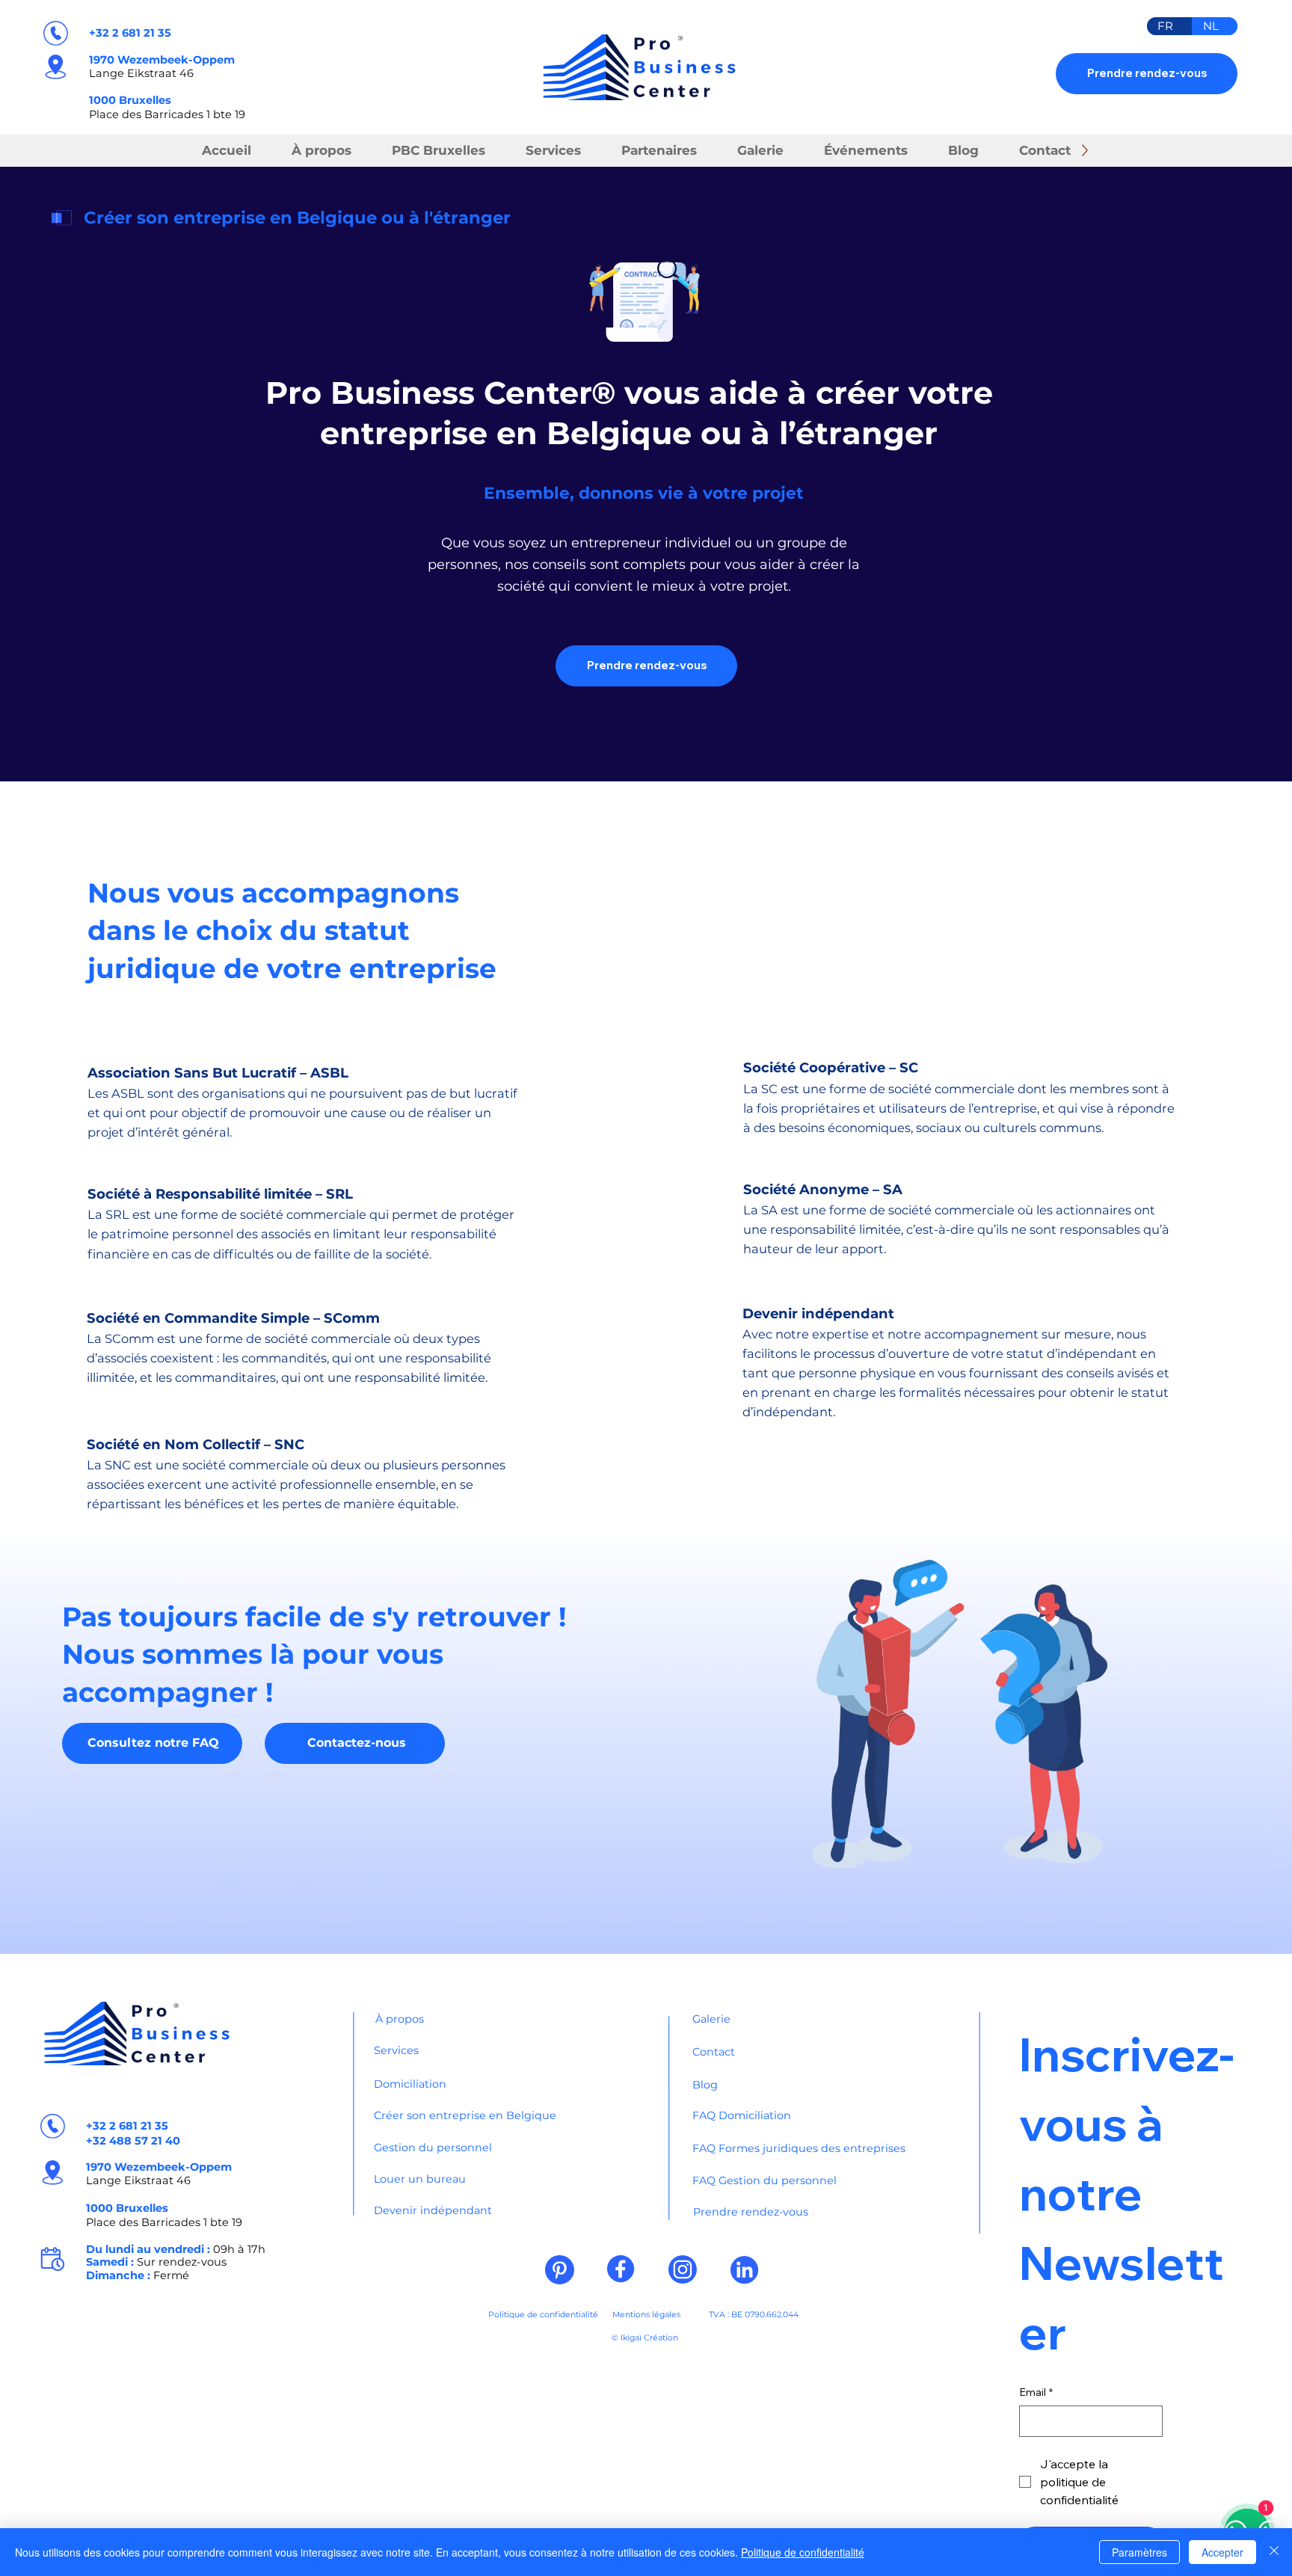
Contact (714, 2052)
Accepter (1222, 2552)
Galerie (711, 2019)
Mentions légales (646, 2315)
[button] (659, 151)
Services (396, 2050)
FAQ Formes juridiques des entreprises (799, 2148)
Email (1036, 2392)
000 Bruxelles (132, 100)
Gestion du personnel (433, 2148)
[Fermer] (1274, 2552)
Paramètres (1139, 2552)
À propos (400, 2019)
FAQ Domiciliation (742, 2115)
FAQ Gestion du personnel (765, 2180)
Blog (705, 2085)
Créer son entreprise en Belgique (465, 2115)
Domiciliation (410, 2084)
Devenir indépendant (433, 2210)
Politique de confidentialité (543, 2315)
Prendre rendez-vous (751, 2212)
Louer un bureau (420, 2179)
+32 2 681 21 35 (130, 33)
